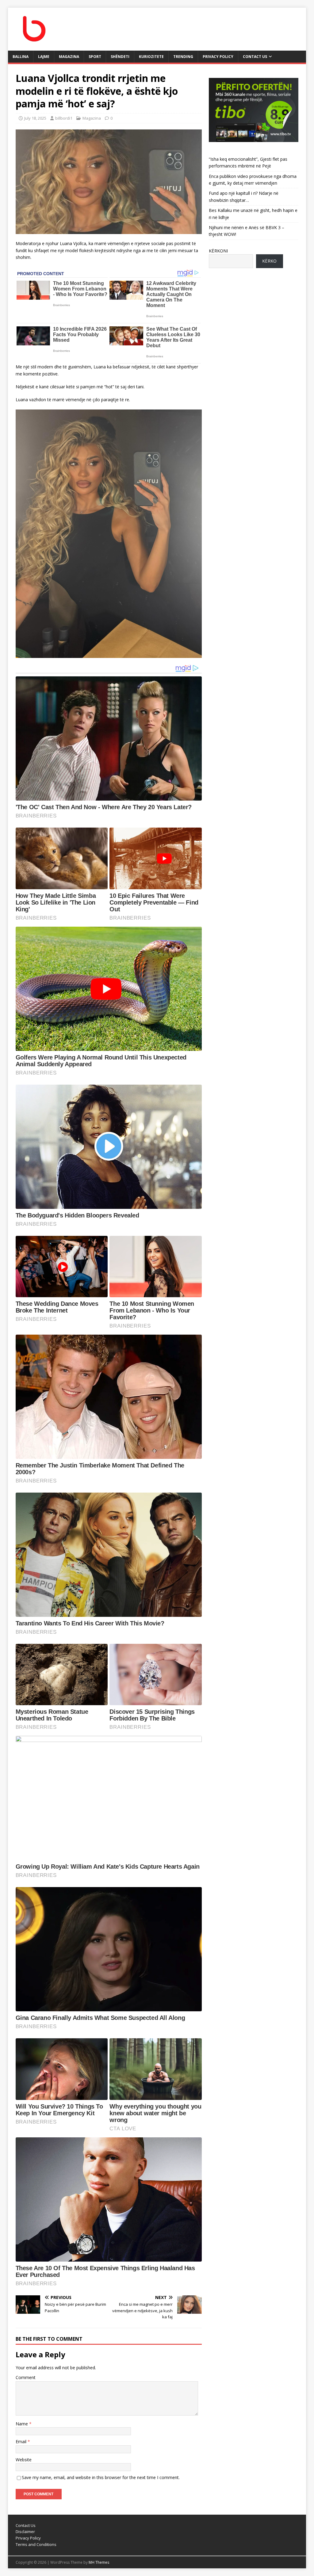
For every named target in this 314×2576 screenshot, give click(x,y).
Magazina (92, 118)
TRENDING (183, 57)
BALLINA (21, 57)
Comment (26, 2377)
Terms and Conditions (36, 2544)
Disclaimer (25, 2532)
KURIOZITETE (151, 57)
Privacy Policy (218, 57)
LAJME (44, 57)
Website (24, 2460)
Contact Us (255, 57)
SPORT (95, 57)
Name (22, 2424)
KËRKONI (218, 251)
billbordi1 (64, 118)
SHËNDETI (120, 57)
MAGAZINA (69, 57)
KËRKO (269, 261)
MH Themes (99, 2562)
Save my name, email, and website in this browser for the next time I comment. (101, 2477)
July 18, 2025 (35, 118)
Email (22, 2441)
